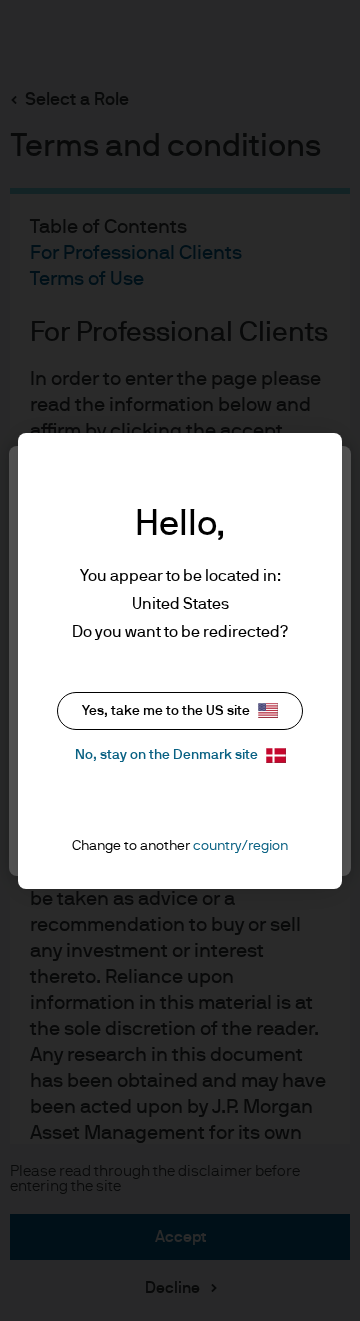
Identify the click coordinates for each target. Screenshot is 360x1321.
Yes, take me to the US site (166, 711)
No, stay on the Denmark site (166, 755)
